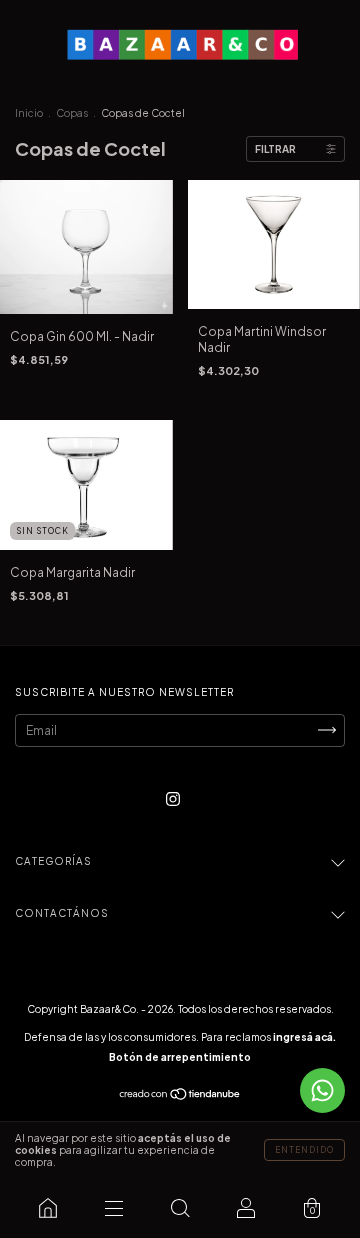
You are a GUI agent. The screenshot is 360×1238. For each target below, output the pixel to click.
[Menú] (114, 1208)
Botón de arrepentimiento (180, 1057)
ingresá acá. (304, 1037)
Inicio (29, 113)
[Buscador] (180, 1208)
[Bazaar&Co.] (48, 1208)
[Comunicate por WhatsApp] (322, 1090)
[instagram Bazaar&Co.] (173, 798)
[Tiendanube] (180, 1095)
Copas (72, 113)
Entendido (304, 1150)
